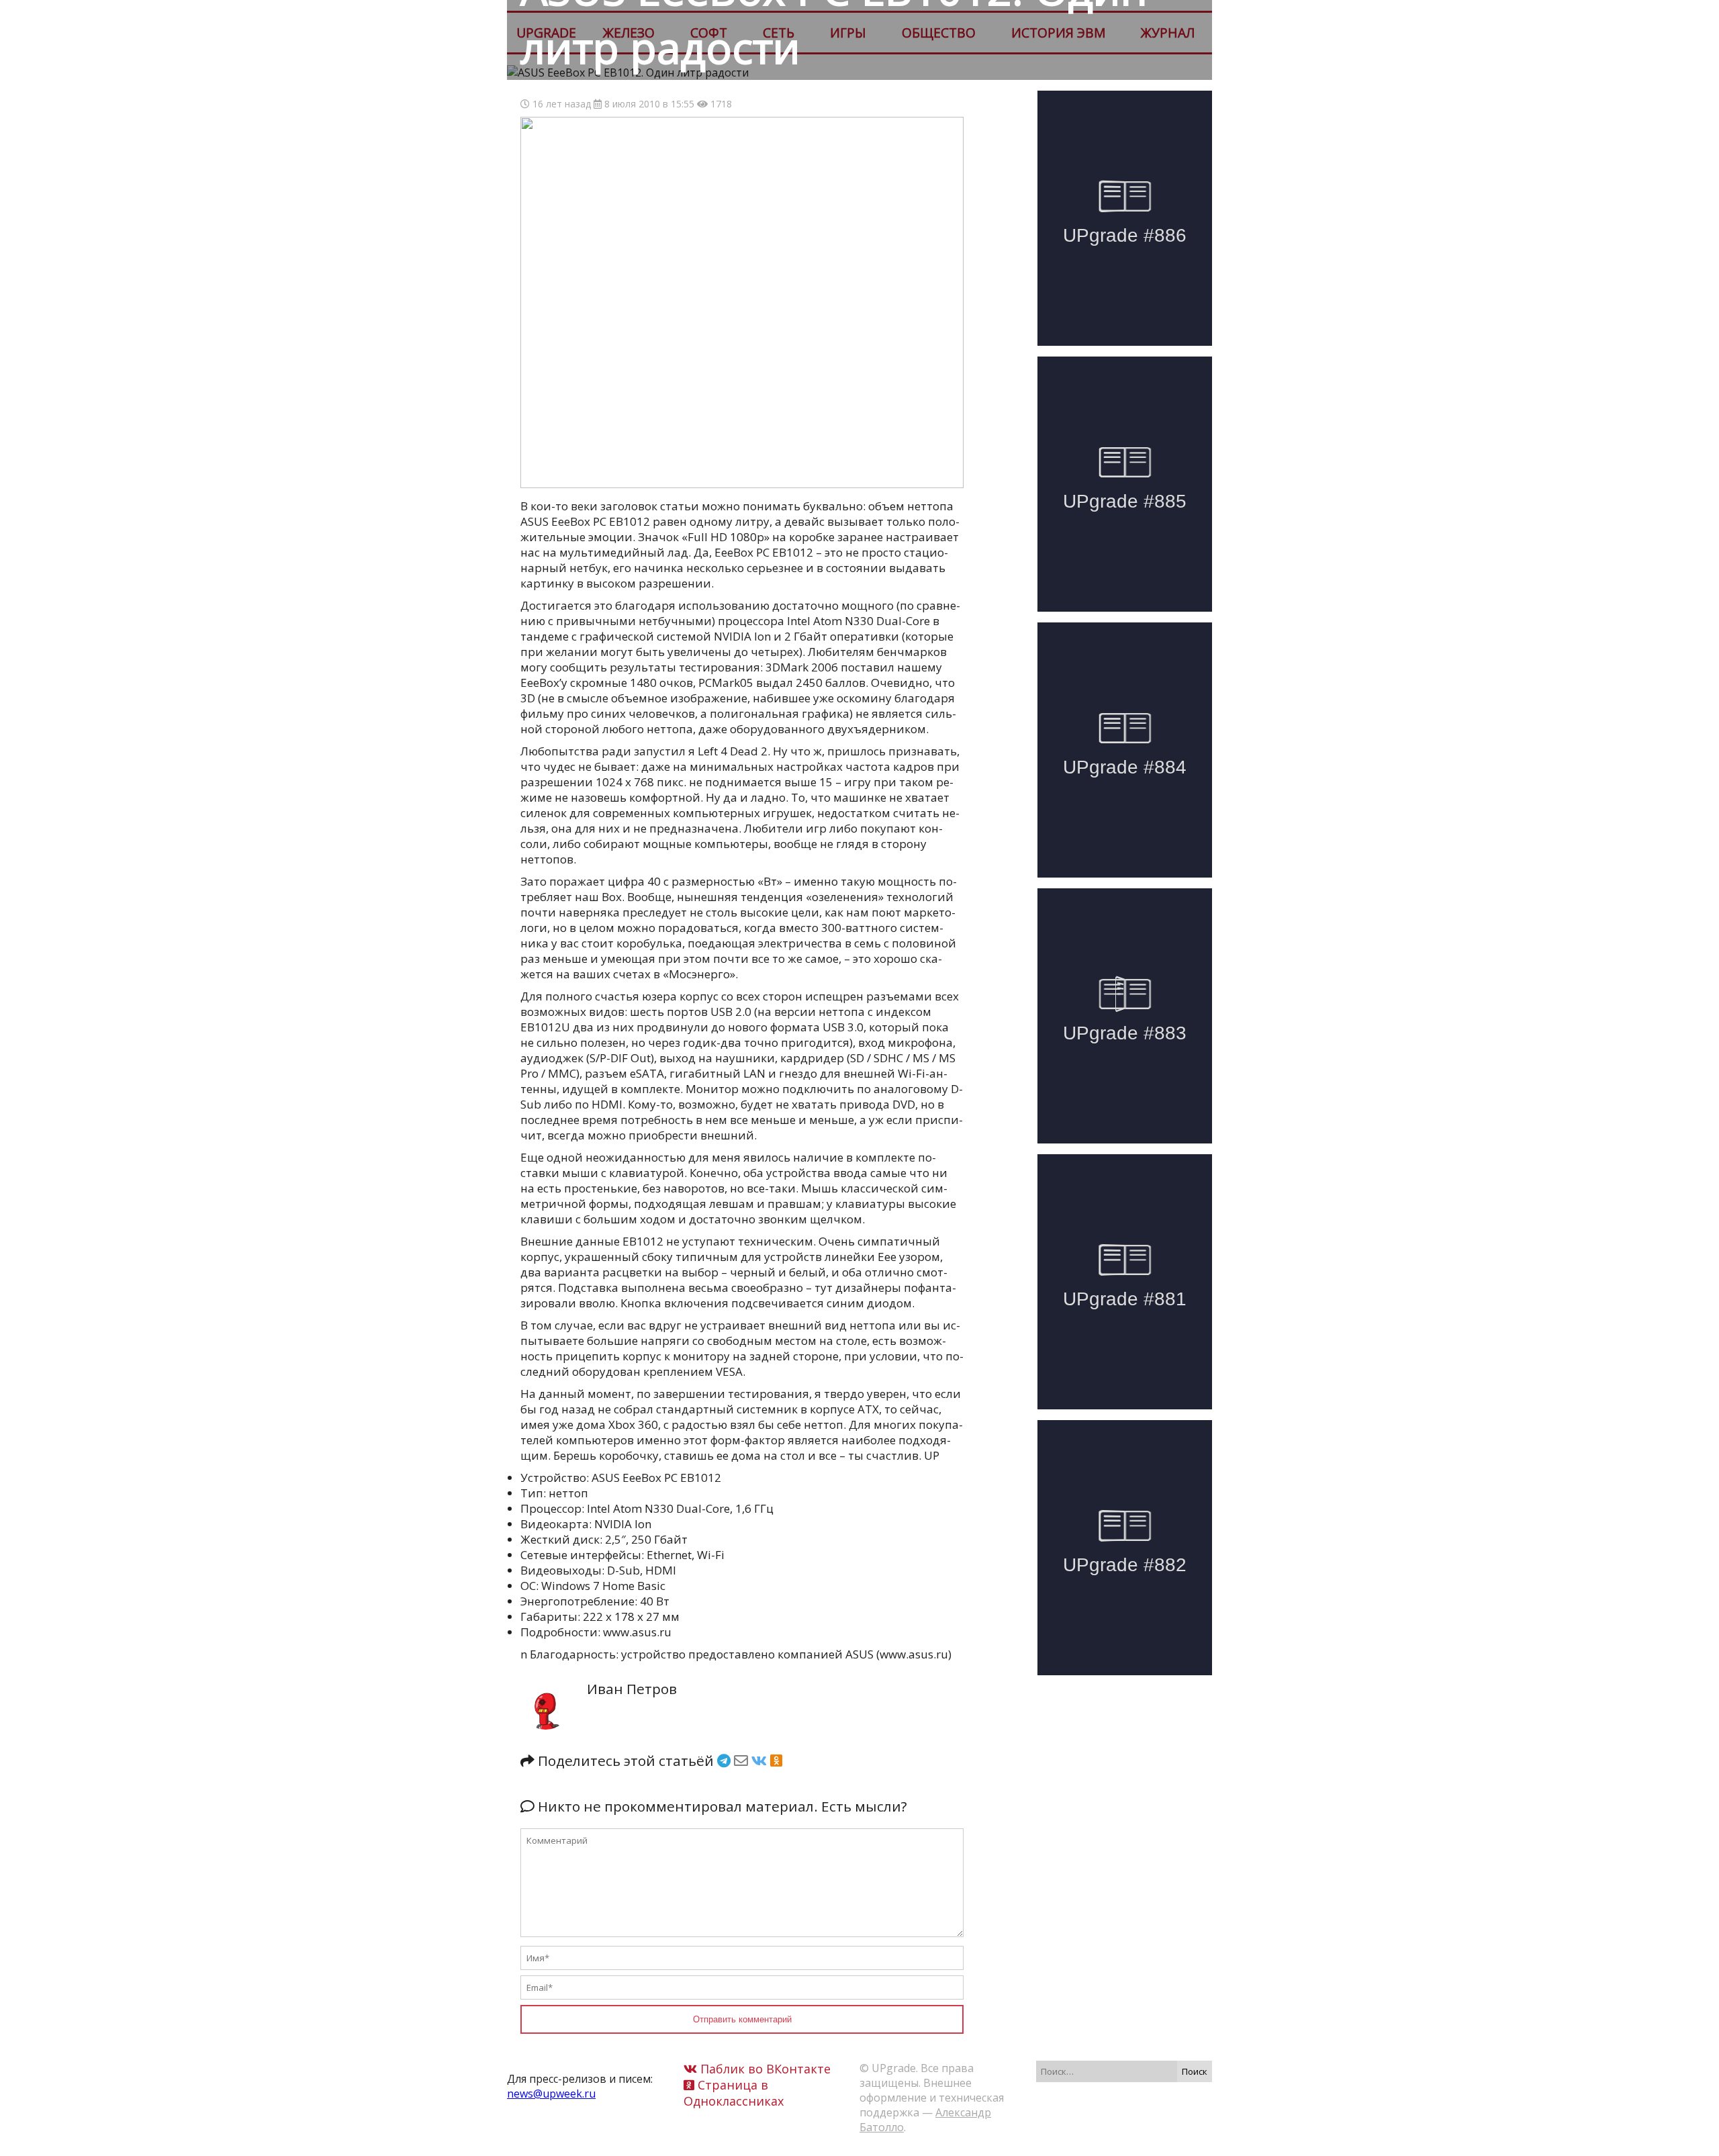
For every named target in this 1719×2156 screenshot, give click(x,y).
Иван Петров (632, 1689)
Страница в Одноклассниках (734, 2093)
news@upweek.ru (551, 2094)
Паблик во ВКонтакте (764, 2069)
